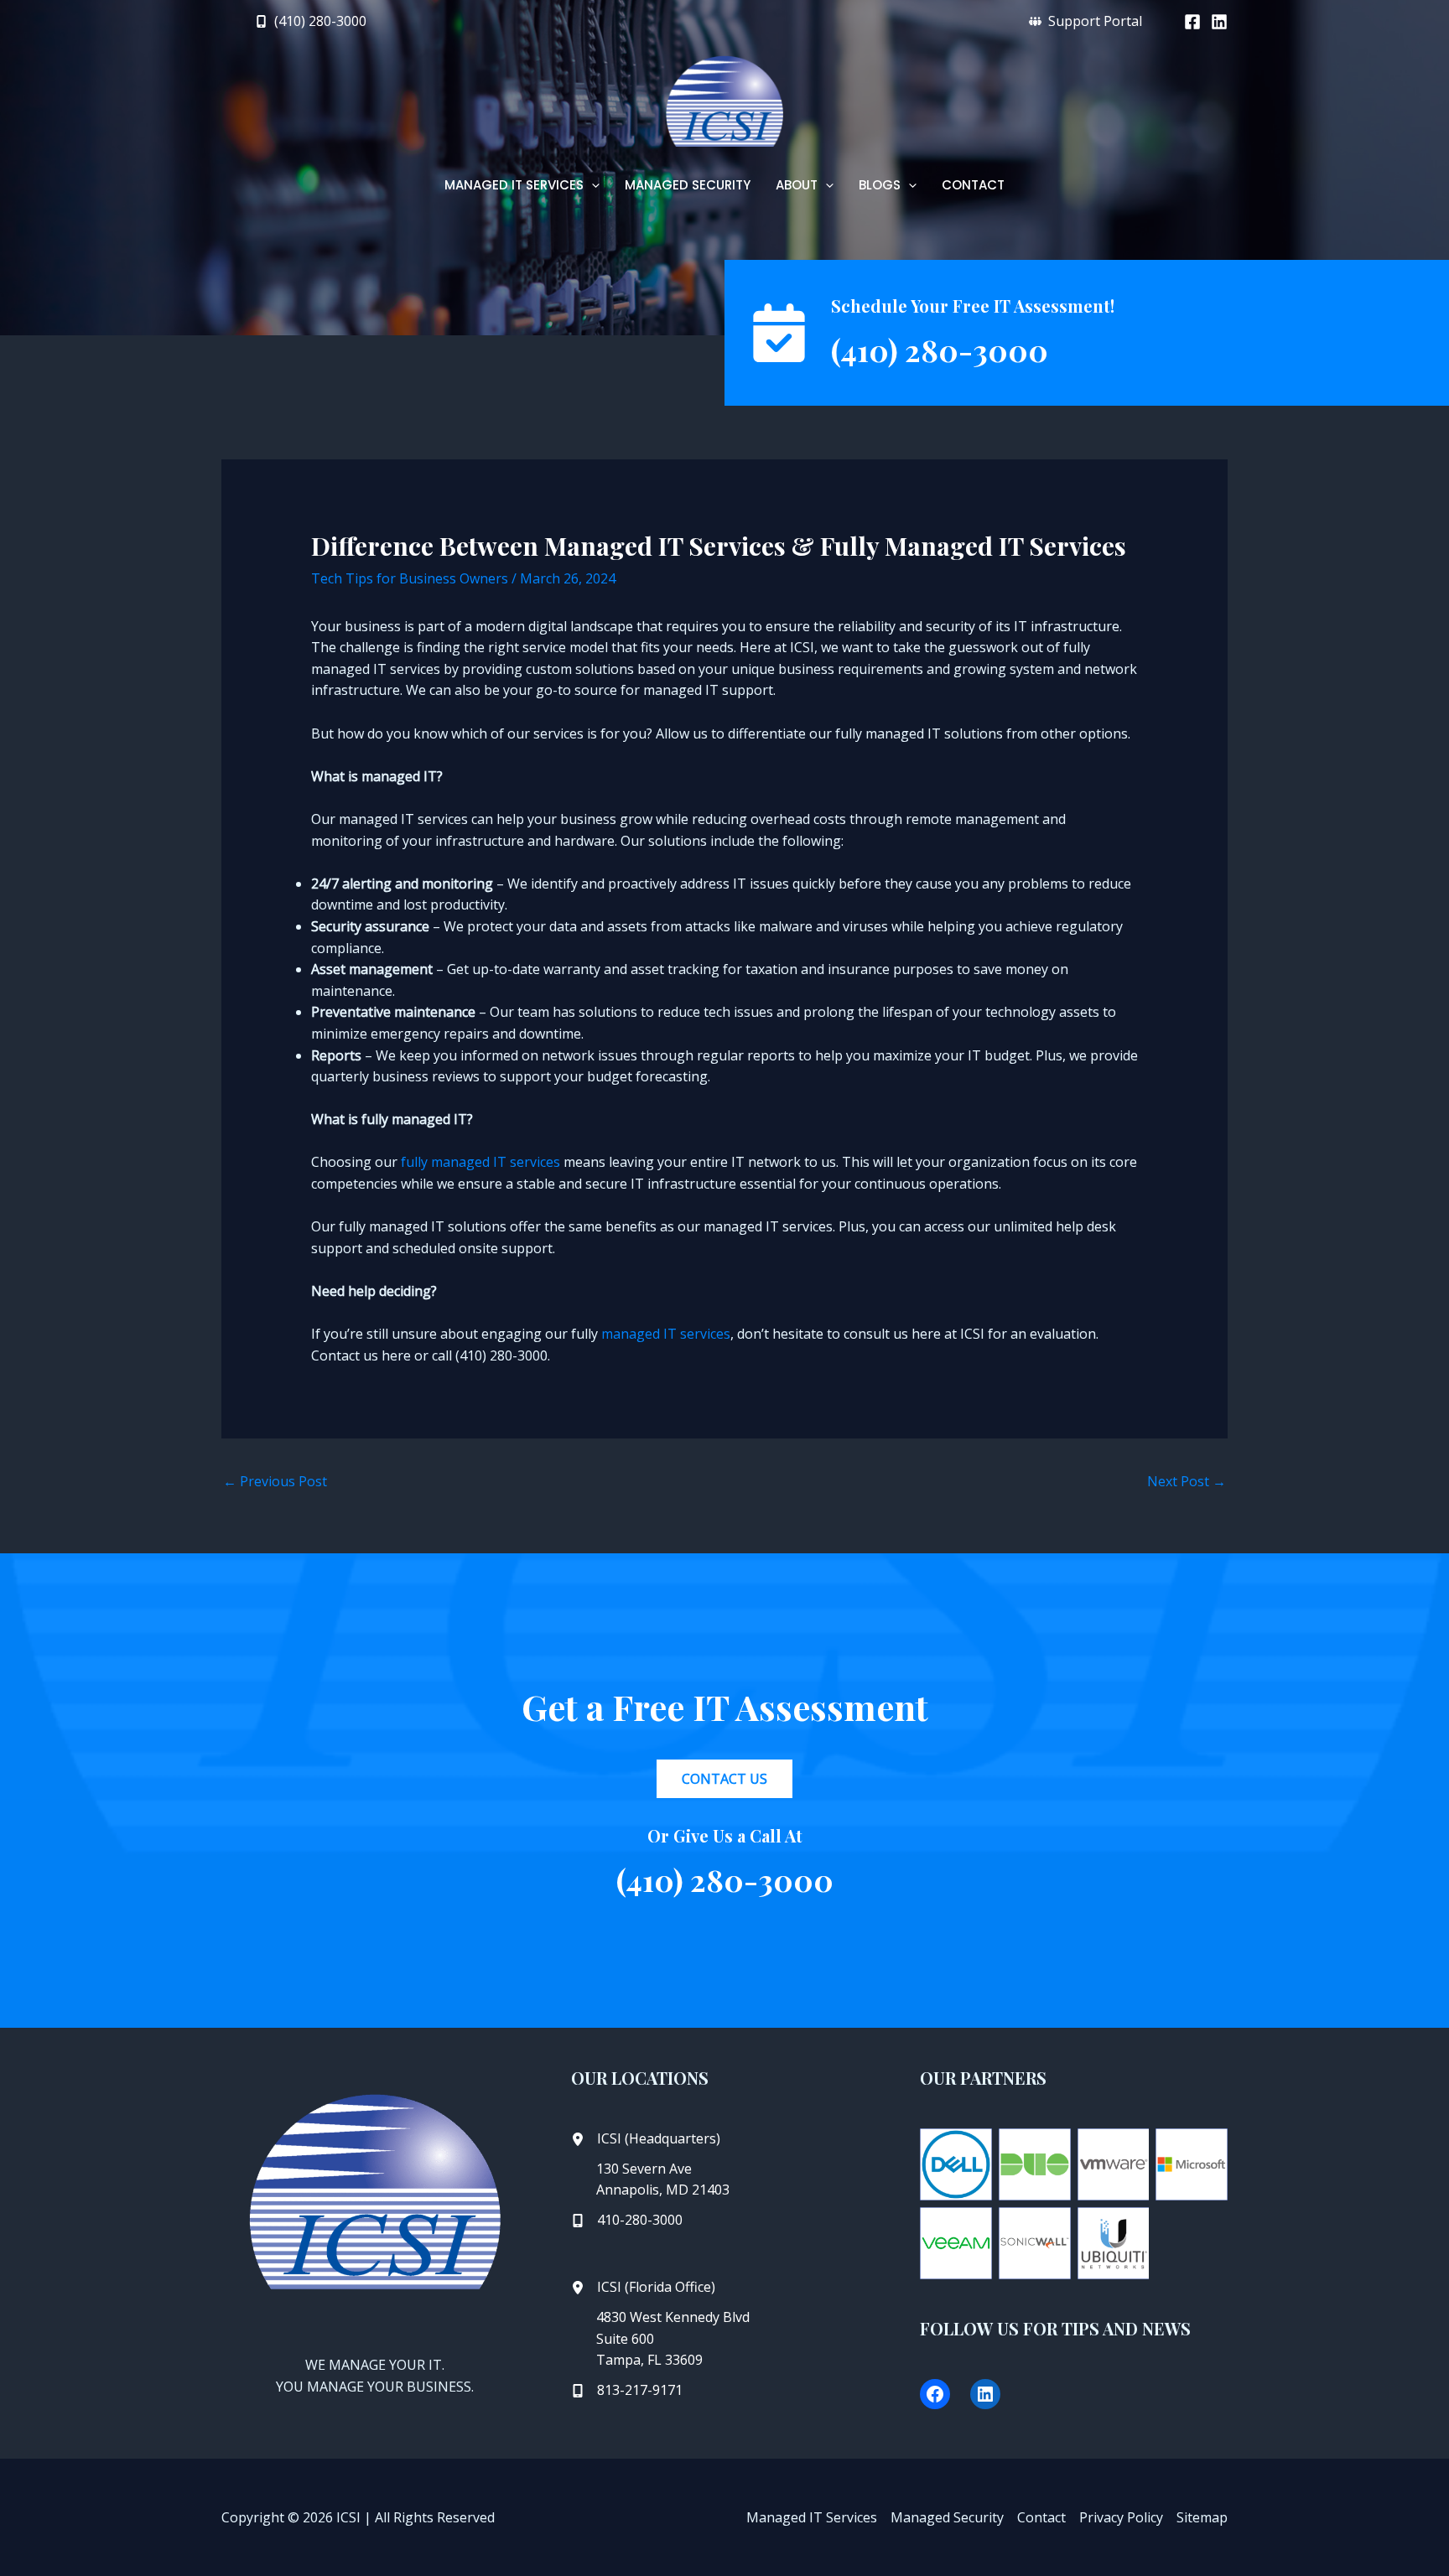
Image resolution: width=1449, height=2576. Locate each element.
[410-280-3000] (627, 2221)
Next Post (1187, 1481)
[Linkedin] (1219, 22)
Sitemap (1202, 2517)
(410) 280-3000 (940, 350)
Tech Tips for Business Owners (410, 578)
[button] (311, 21)
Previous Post (275, 1481)
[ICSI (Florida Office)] (643, 2288)
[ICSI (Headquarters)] (646, 2139)
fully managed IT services (482, 1162)
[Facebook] (1192, 22)
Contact (1041, 2517)
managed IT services (666, 1334)
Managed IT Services (812, 2517)
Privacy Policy (1121, 2517)
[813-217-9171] (627, 2391)
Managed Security (947, 2517)
